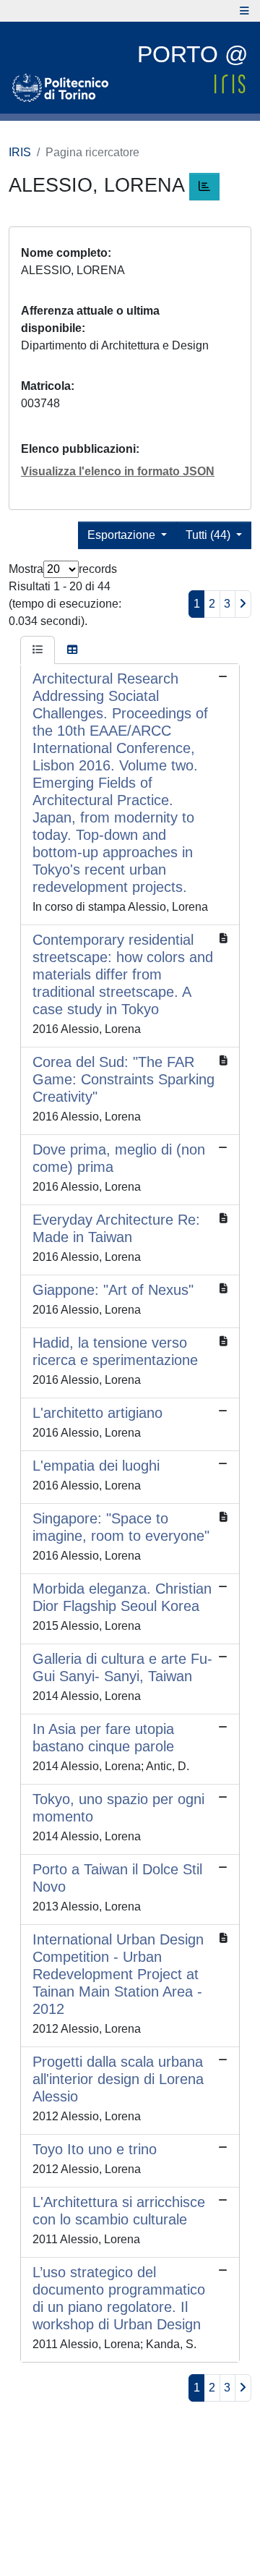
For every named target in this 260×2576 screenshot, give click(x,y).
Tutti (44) (209, 535)
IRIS (20, 152)
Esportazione (123, 535)
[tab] (38, 650)
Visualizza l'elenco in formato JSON (118, 471)
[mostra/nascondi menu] (244, 11)
